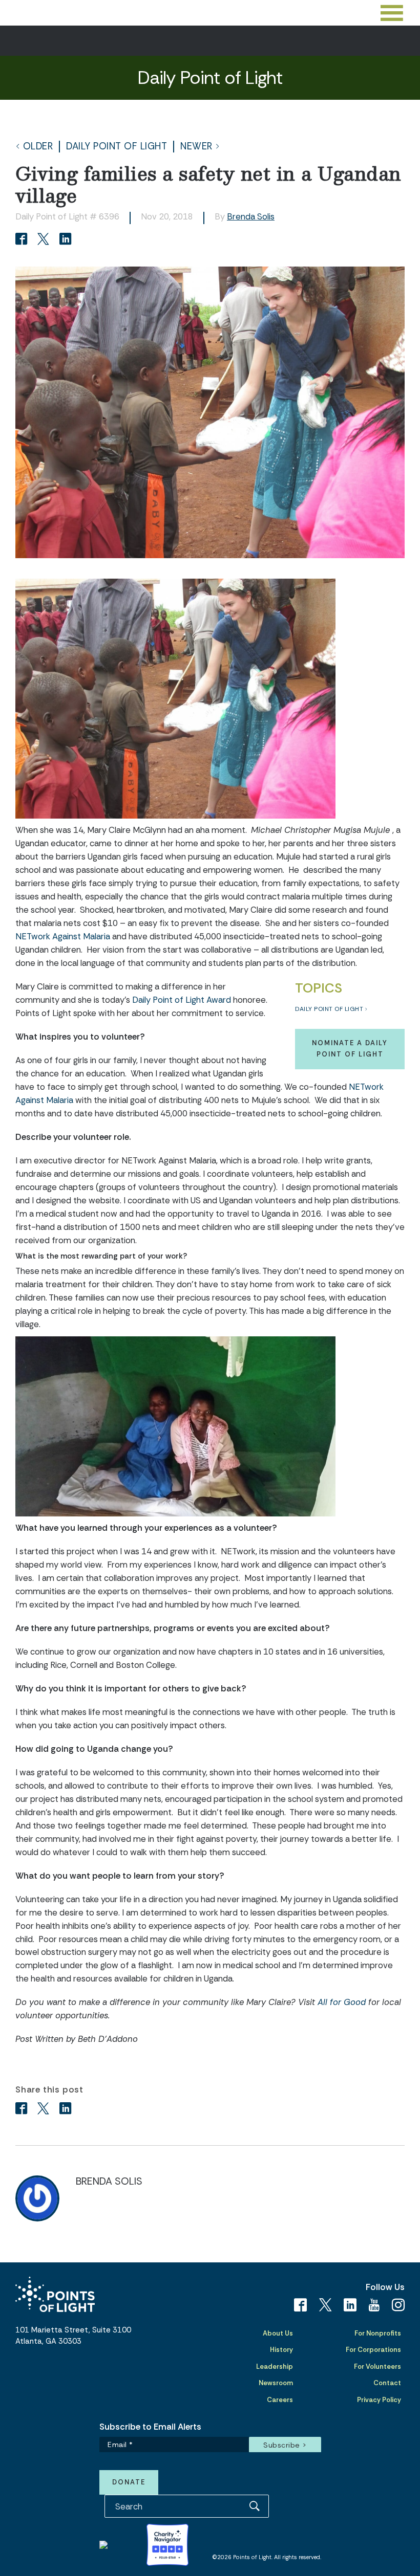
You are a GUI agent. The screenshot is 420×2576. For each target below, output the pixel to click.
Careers (280, 2400)
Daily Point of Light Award (182, 1000)
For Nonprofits (378, 2333)
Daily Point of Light (117, 147)
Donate (129, 2482)
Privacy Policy (379, 2400)
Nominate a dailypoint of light (350, 1049)
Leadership (275, 2366)
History (281, 2350)
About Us (278, 2333)
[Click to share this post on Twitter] (45, 240)
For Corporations (373, 2350)
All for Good (342, 2002)
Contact (387, 2383)
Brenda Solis (251, 216)
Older (38, 147)
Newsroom (276, 2383)
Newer (196, 147)
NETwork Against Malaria (63, 936)
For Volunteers (377, 2366)
